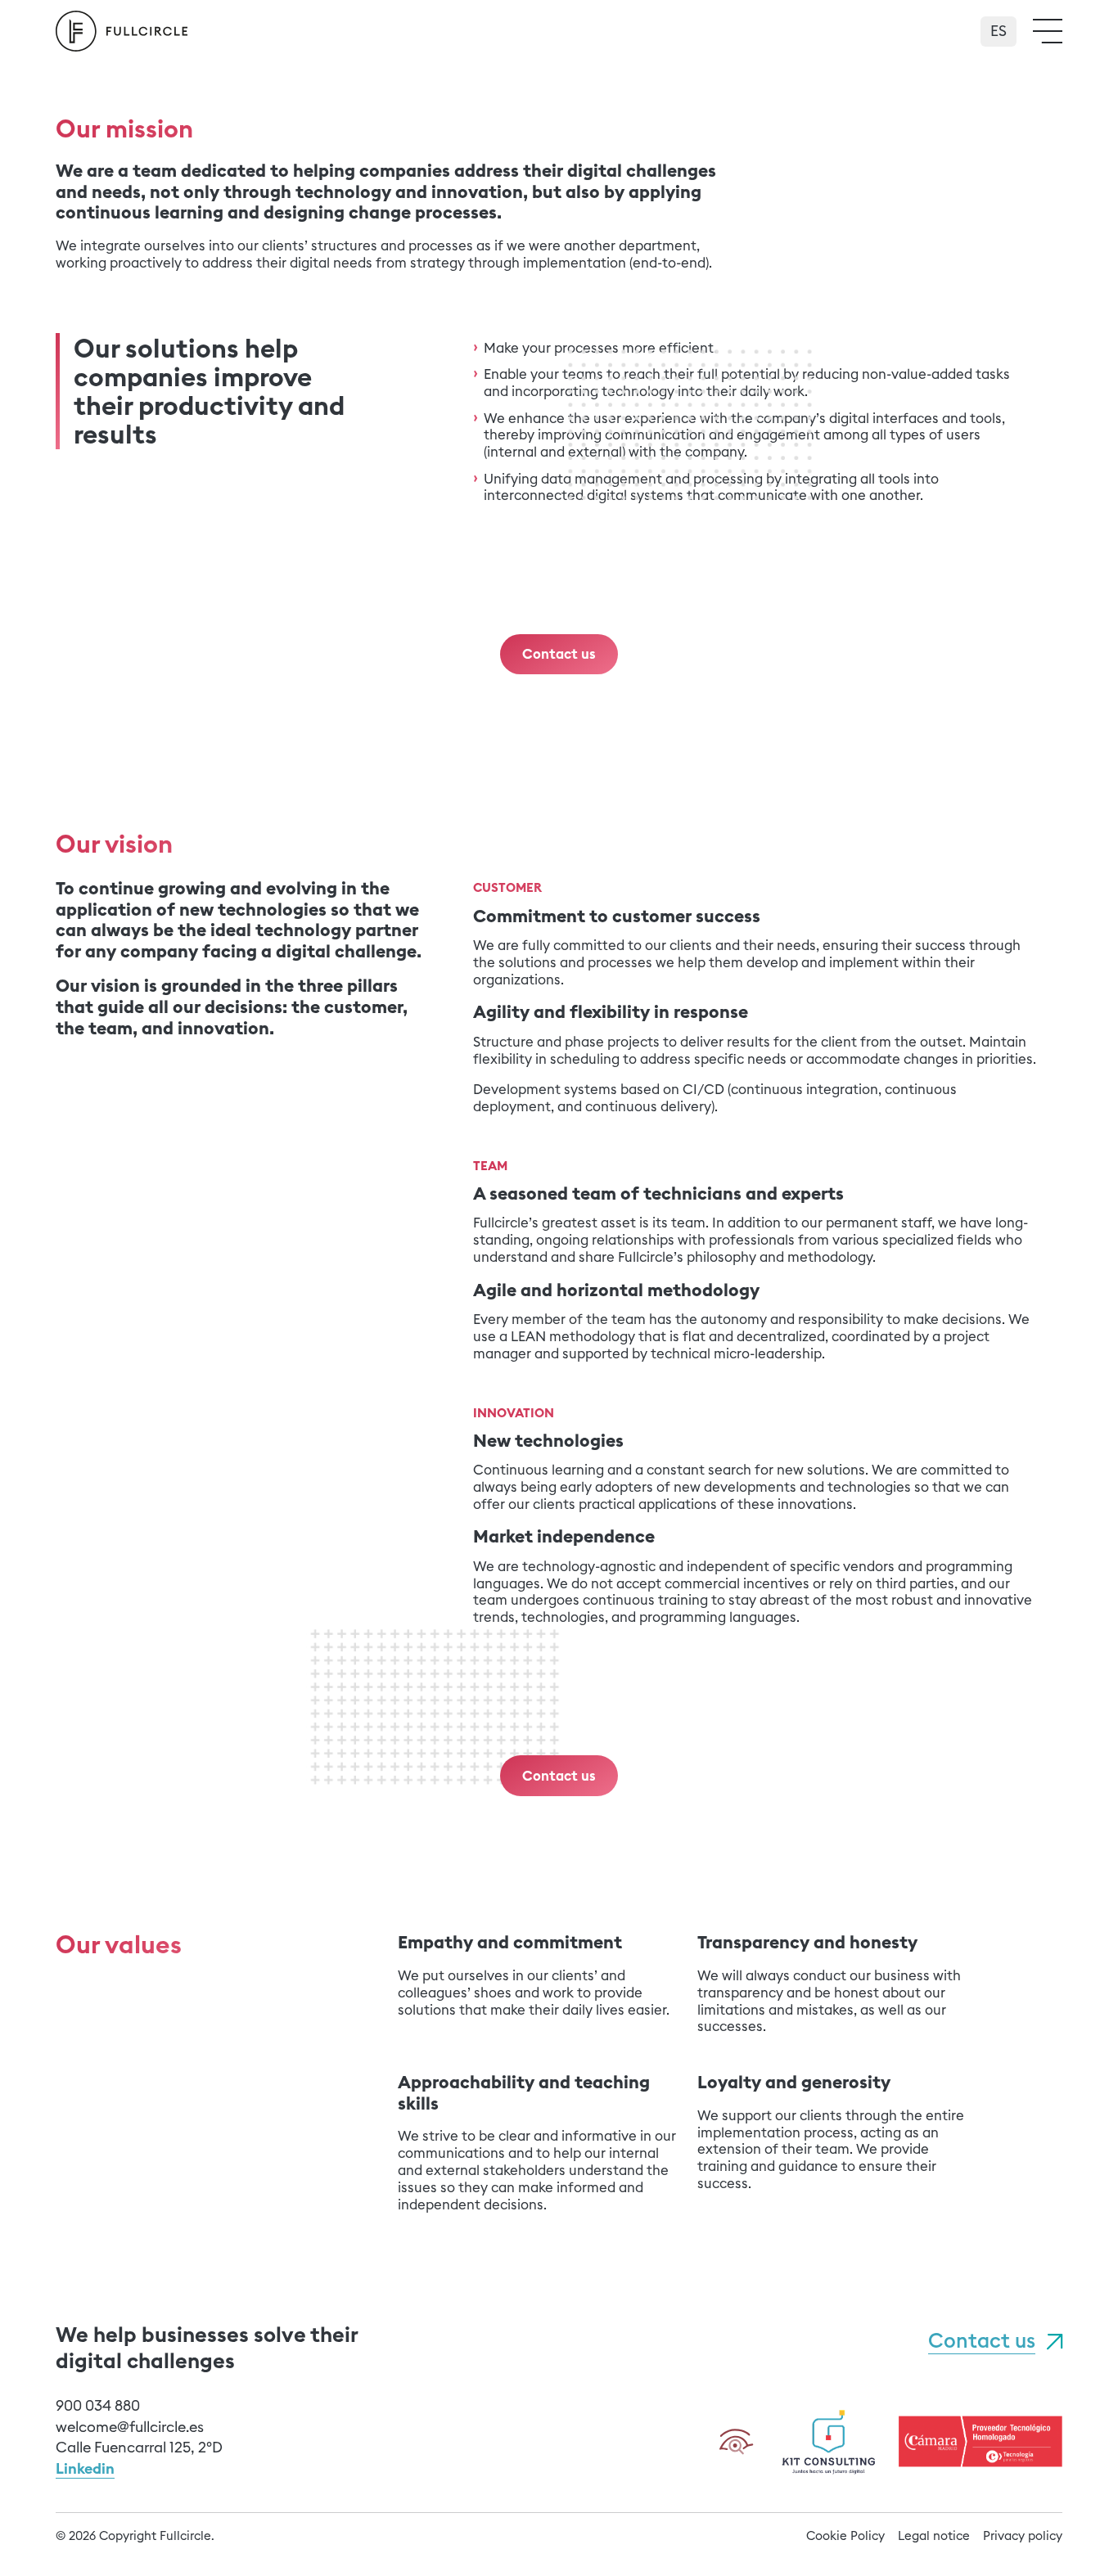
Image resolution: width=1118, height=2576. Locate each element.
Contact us (982, 2341)
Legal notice (934, 2535)
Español (999, 25)
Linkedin (85, 2468)
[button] (1048, 31)
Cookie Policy (845, 2535)
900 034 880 (98, 2405)
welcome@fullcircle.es (130, 2427)
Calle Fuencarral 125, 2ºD (139, 2447)
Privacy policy (1023, 2535)
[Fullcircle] (122, 31)
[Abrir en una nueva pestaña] (829, 2440)
